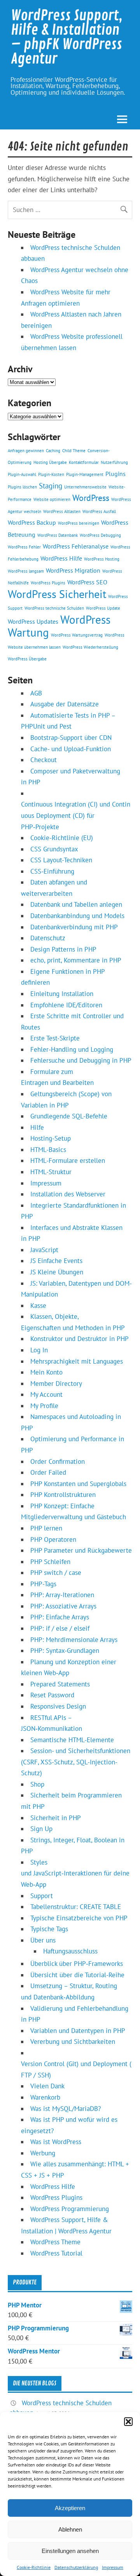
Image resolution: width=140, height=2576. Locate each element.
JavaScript (44, 1250)
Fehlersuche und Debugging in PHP (81, 1060)
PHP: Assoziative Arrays (63, 1606)
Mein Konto (46, 1372)
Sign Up (41, 1829)
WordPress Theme (55, 2242)
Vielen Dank (47, 2086)
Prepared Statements (60, 1684)
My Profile (44, 1406)
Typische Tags (49, 1929)
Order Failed (48, 1472)
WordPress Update (103, 608)
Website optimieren (52, 499)
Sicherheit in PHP (56, 1818)
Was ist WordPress (56, 2142)
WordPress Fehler (24, 547)
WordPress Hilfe (61, 558)
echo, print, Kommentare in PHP (76, 960)
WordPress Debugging (100, 535)
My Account (46, 1394)
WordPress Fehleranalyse (76, 546)
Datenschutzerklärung (76, 2567)
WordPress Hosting (102, 559)
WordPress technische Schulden (54, 608)
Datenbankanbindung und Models (77, 916)
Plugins (115, 474)
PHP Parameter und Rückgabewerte (81, 1550)
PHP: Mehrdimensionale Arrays (74, 1640)
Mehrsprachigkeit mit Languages (77, 1361)
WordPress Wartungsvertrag (77, 635)
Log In (39, 1350)
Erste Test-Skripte (55, 1038)
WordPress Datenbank (58, 535)
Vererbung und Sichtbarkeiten (73, 2042)
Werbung (43, 2153)
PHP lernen (46, 1528)
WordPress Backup (32, 522)
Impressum (113, 2567)
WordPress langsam (26, 571)
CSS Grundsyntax (54, 849)
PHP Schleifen (50, 1562)
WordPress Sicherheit (57, 594)
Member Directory (56, 1384)
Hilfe (37, 1127)
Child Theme (74, 451)
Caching (53, 451)
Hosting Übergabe (50, 462)
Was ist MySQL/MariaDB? (66, 2109)
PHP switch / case (56, 1573)
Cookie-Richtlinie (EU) (62, 838)
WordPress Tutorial (56, 2253)
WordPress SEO (87, 582)
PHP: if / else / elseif (60, 1628)
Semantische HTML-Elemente (72, 1740)
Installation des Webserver (68, 1194)
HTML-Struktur (51, 1172)
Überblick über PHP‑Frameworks (77, 1964)
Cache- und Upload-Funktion (71, 749)
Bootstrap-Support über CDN (71, 738)
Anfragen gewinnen (26, 451)
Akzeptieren (70, 2508)
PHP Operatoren (53, 1539)
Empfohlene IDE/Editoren (66, 1005)
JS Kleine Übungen (57, 1272)
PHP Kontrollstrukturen (63, 1495)
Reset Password (52, 1695)
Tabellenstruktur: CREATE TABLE (76, 1907)
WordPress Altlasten (62, 511)
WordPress (91, 498)
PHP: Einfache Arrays (60, 1617)
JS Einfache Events (56, 1261)
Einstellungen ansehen (70, 2551)
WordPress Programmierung (70, 2209)
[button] (128, 2422)
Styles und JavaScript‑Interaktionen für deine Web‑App (75, 1873)
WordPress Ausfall (99, 511)
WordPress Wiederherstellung (90, 647)
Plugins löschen (22, 487)
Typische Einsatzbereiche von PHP (79, 1918)
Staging (51, 486)
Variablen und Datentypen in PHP (78, 2031)
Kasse (38, 1306)
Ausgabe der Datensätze (65, 704)
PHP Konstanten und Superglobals (78, 1484)
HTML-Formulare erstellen (68, 1161)
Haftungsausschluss (70, 1951)
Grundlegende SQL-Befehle (69, 1116)
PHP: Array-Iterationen (62, 1595)
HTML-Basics (48, 1150)
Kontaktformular (84, 462)
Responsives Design (58, 1706)
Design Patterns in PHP (63, 949)
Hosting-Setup (51, 1138)
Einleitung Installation (62, 994)
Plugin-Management (85, 474)
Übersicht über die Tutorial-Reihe (77, 1975)
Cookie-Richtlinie (34, 2567)
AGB (36, 693)
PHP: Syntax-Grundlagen (65, 1651)
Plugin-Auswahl (22, 474)
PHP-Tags (43, 1584)
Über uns (43, 1940)
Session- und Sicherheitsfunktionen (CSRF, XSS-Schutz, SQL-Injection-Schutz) (76, 1762)
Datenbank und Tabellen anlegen (76, 904)
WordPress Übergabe (27, 659)
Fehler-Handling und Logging (72, 1049)
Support (42, 1896)
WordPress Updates (33, 621)
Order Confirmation (58, 1461)
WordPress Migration (73, 570)
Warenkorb (45, 2097)
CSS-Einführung (52, 871)
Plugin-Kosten (51, 474)
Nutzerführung (114, 462)
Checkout (44, 760)
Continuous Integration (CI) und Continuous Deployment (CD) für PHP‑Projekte (76, 815)
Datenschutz (48, 938)
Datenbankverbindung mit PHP (74, 927)
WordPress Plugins (48, 583)
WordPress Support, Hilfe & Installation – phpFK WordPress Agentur (67, 37)
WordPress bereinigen (79, 523)
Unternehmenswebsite (85, 487)
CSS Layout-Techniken (61, 860)
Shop (37, 1784)
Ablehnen (70, 2529)
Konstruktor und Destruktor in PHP (80, 1339)
